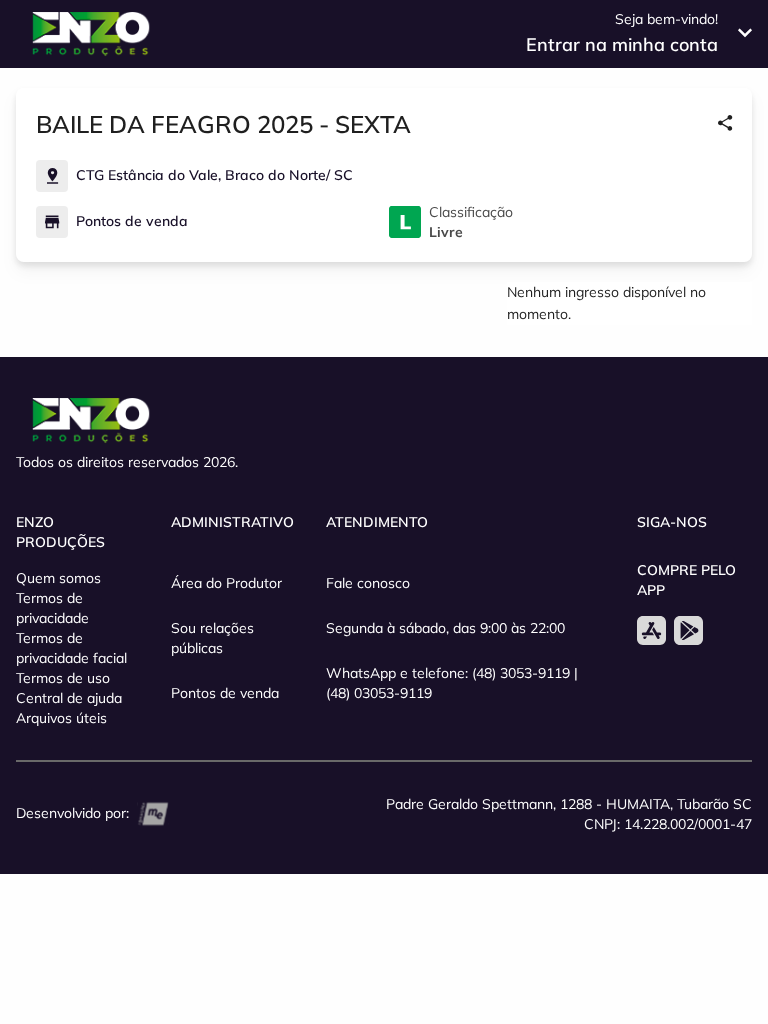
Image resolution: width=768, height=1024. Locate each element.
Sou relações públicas (212, 638)
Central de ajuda (69, 698)
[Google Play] (688, 630)
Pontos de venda (225, 693)
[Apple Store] (651, 630)
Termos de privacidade (52, 608)
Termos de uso (63, 678)
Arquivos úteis (61, 718)
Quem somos (58, 578)
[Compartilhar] (725, 124)
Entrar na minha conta (622, 44)
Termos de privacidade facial (71, 648)
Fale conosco (368, 583)
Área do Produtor (226, 583)
